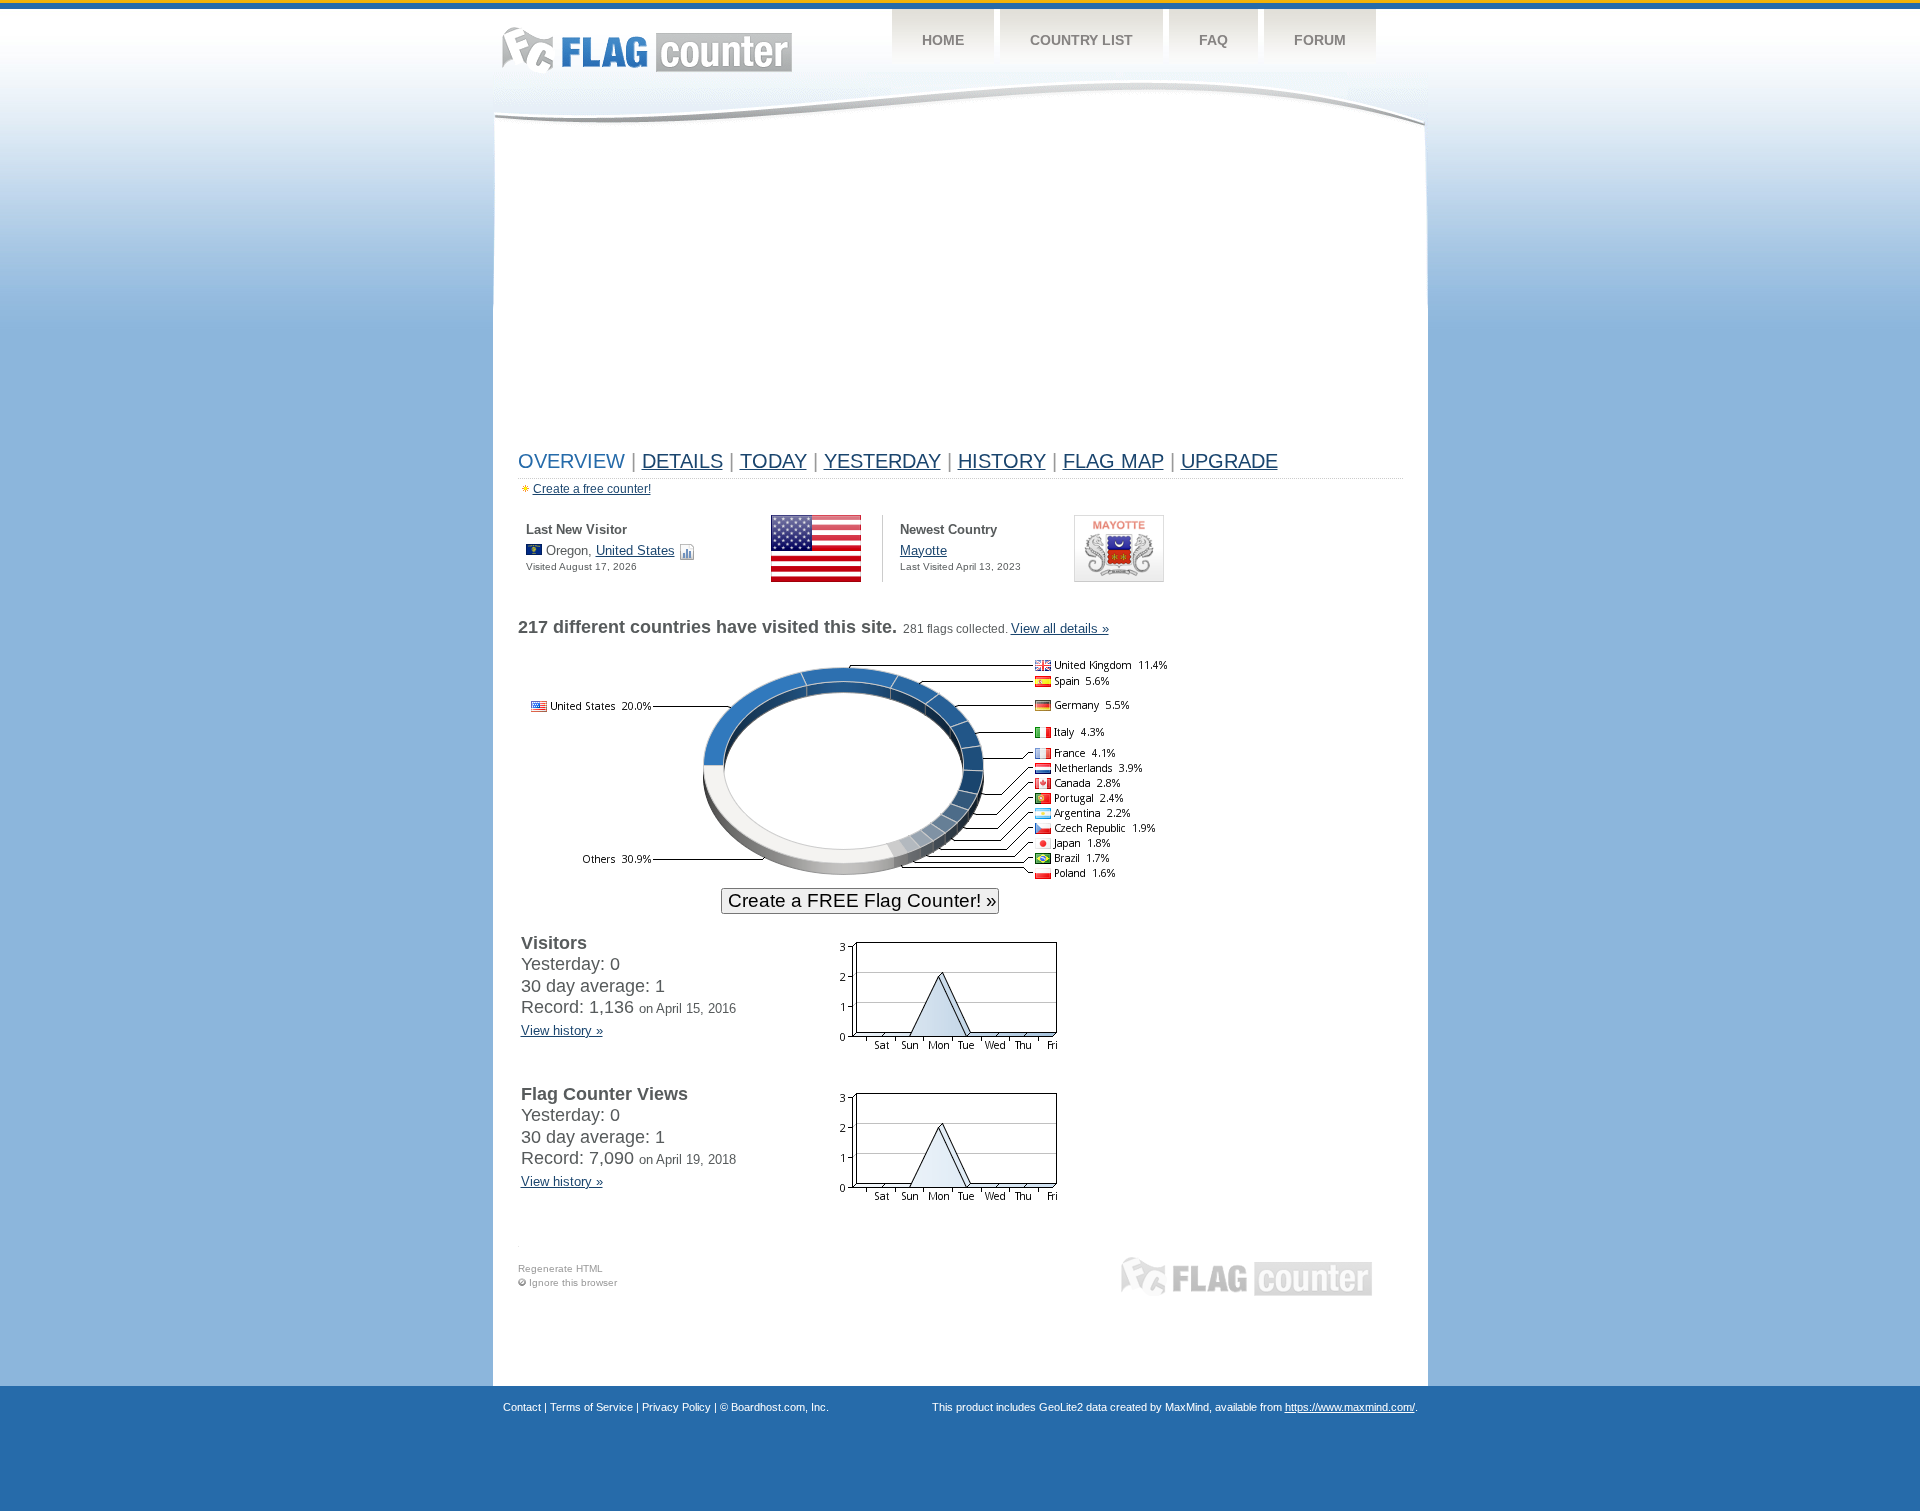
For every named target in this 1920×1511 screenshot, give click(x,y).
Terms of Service (591, 1407)
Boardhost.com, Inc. (780, 1407)
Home (943, 40)
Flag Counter (647, 49)
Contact (522, 1407)
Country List (1081, 40)
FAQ (1213, 40)
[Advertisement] (960, 292)
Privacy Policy (676, 1407)
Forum (1320, 40)
